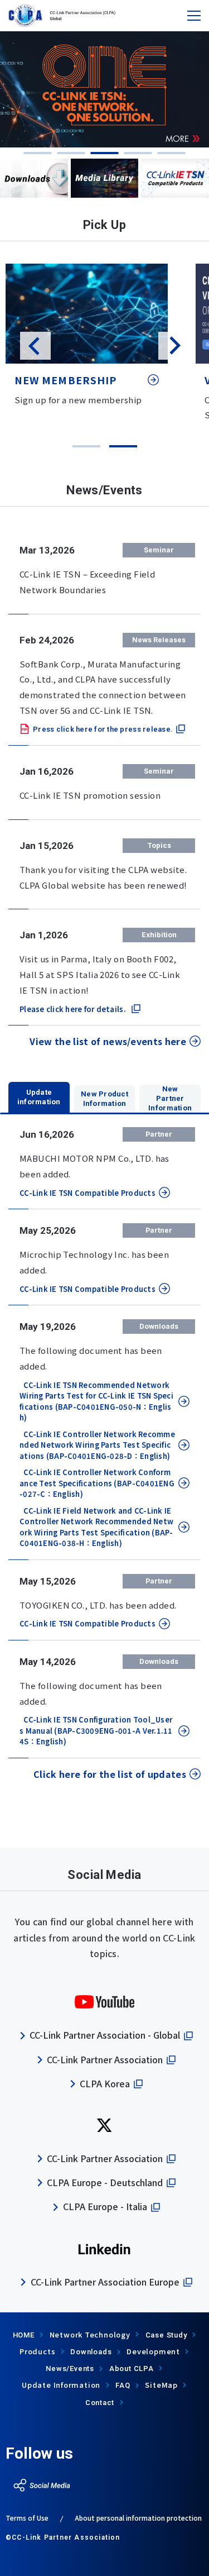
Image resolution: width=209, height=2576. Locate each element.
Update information (39, 1097)
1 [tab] (38, 153)
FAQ (123, 2385)
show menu (194, 16)
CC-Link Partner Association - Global (105, 2035)
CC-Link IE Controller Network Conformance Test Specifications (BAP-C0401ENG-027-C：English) (97, 1483)
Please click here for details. (73, 1009)
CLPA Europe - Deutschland (105, 2182)
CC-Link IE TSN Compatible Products (88, 1193)
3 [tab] (105, 153)
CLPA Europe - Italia (105, 2206)
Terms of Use (27, 2518)
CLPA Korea (105, 2083)
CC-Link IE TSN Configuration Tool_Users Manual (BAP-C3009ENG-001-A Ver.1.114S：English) (96, 1730)
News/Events (70, 2369)
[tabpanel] (104, 89)
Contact (100, 2403)
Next (174, 346)
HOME (24, 2335)
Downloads (91, 2352)
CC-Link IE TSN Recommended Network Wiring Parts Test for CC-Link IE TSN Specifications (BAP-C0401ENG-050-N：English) (96, 1401)
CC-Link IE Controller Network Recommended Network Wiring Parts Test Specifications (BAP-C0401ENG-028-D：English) (97, 1445)
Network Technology (90, 2334)
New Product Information (104, 1099)
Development (153, 2351)
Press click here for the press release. (103, 729)
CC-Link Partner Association (105, 2059)
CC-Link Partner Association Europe (105, 2282)
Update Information (61, 2385)
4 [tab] (138, 153)
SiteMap (161, 2385)
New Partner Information (170, 1098)
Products (37, 2351)
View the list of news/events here (108, 1041)
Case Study (166, 2335)
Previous (35, 346)
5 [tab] (172, 153)
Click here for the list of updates (110, 1774)
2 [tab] (71, 153)
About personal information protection (138, 2518)
